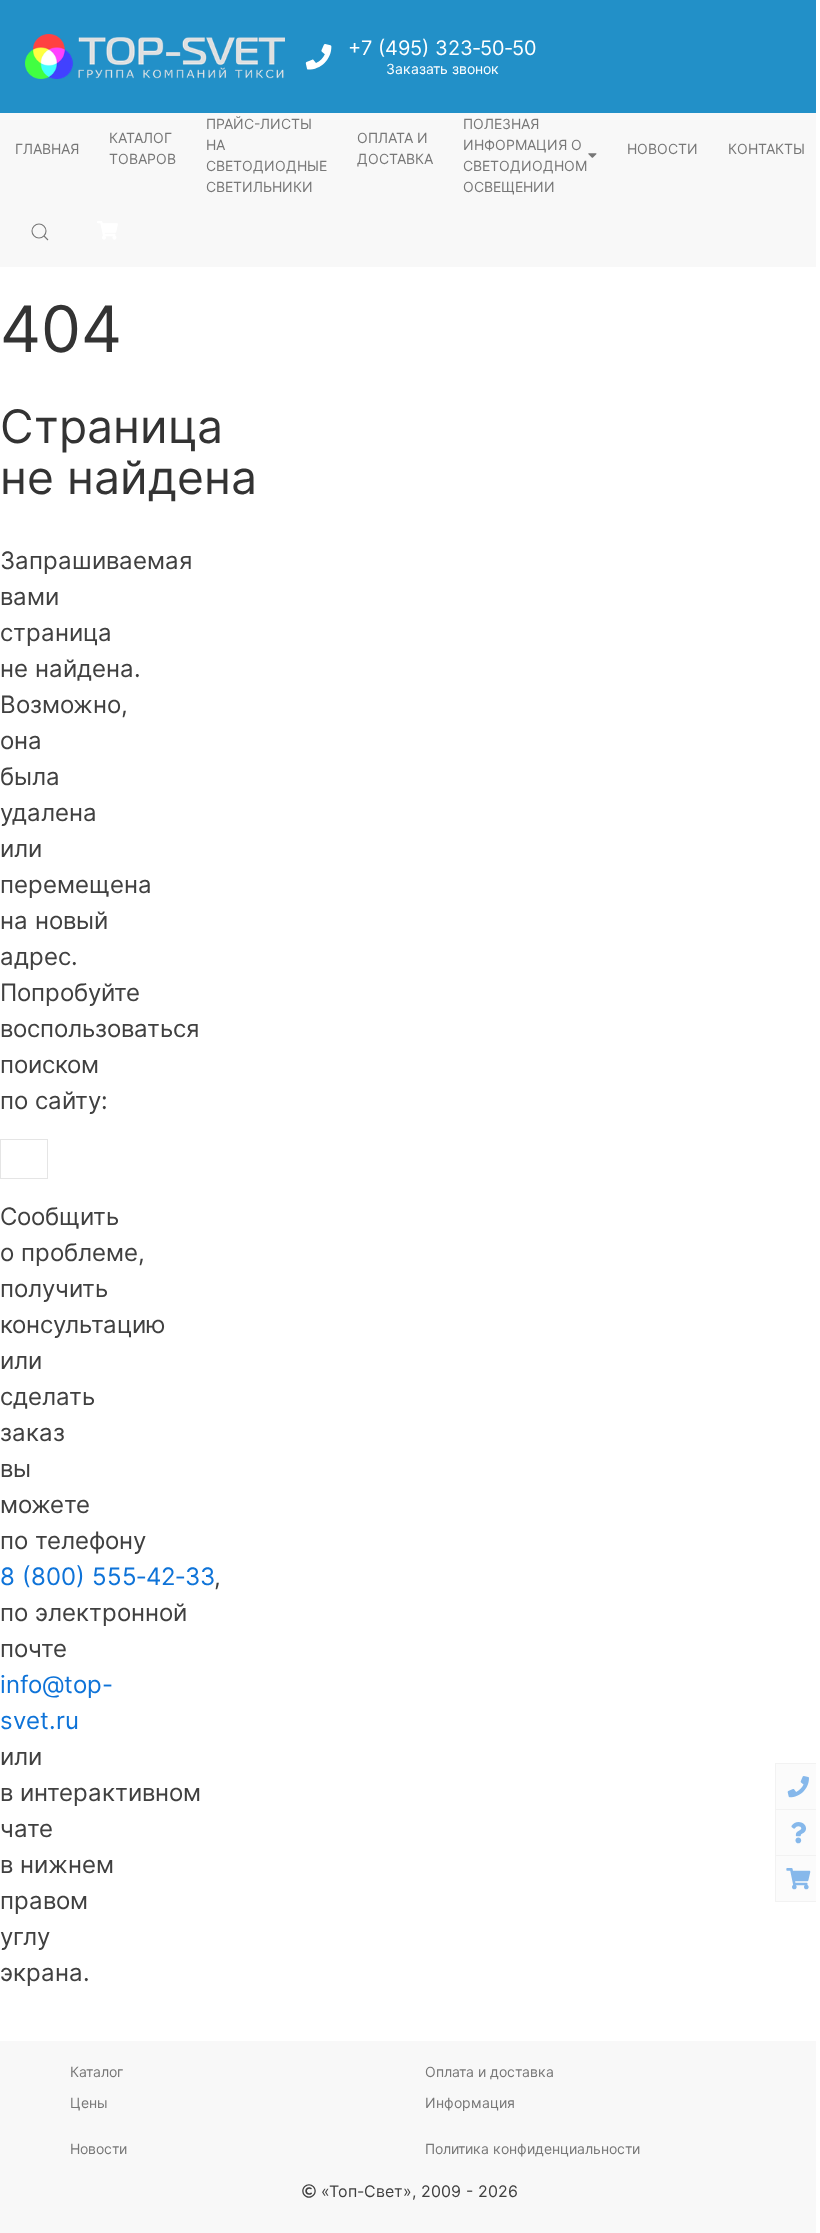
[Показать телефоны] (798, 1786)
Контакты (766, 148)
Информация (470, 2102)
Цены (89, 2102)
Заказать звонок (442, 68)
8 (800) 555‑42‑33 (107, 1576)
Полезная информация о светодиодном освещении (525, 155)
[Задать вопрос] (798, 1832)
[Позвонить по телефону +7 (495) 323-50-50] (320, 62)
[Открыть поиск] (40, 232)
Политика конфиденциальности (532, 2148)
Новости (662, 148)
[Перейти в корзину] (107, 231)
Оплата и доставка (395, 148)
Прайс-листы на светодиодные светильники (266, 155)
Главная (47, 148)
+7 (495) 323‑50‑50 (442, 48)
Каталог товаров (142, 148)
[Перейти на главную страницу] (155, 56)
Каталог (96, 2071)
